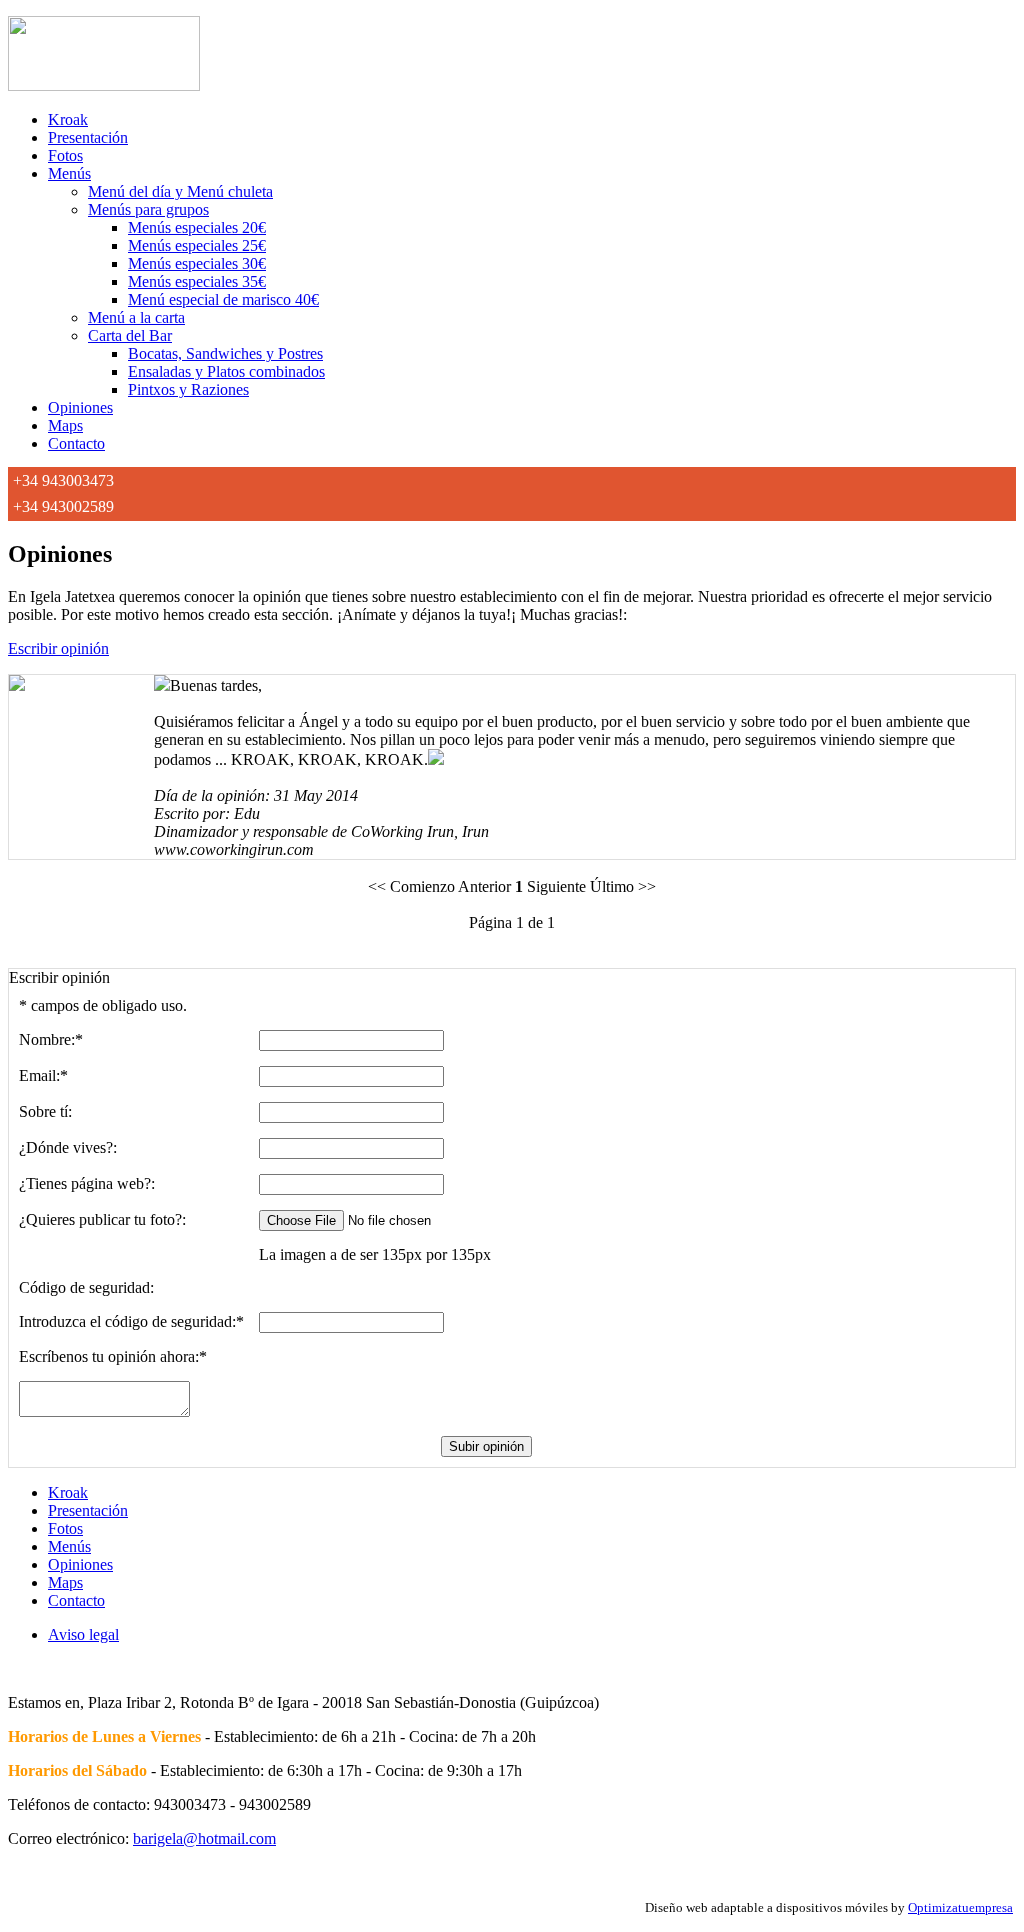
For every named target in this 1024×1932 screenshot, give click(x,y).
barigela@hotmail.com (204, 1838)
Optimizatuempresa (960, 1907)
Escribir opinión (58, 648)
